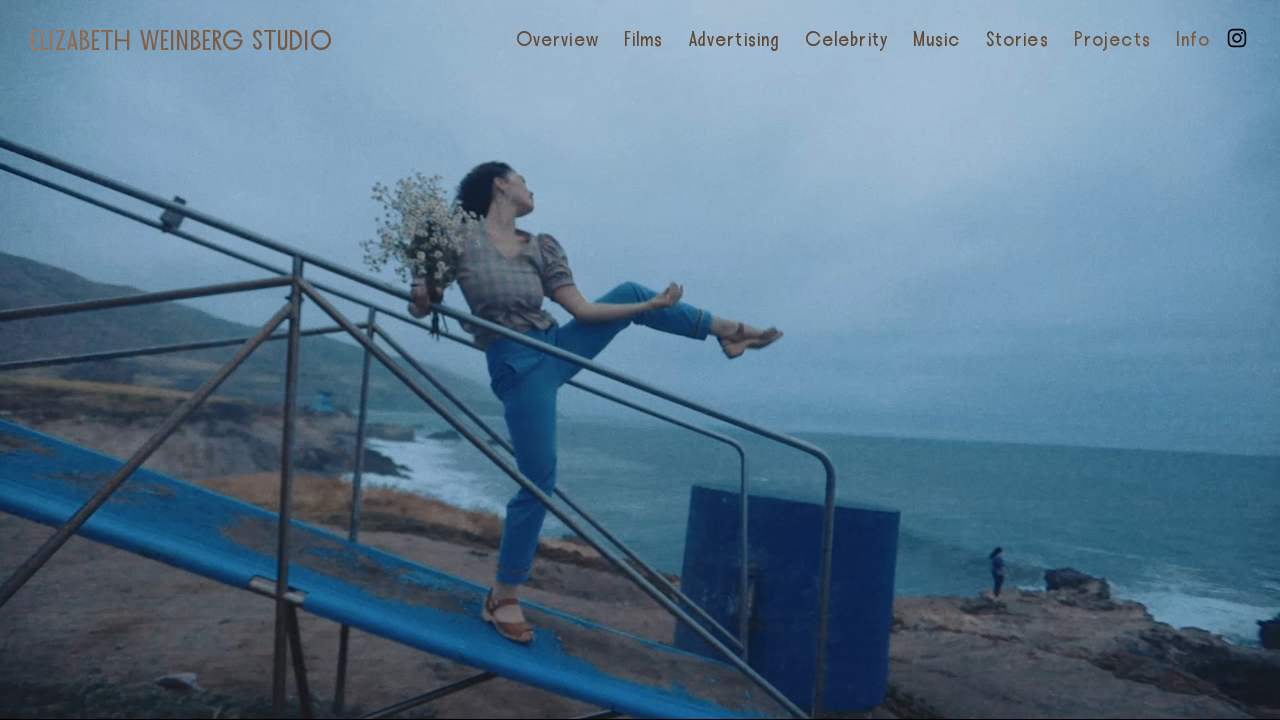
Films (644, 40)
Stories (1017, 40)
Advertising (734, 40)
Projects (1112, 40)
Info (1193, 40)
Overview (557, 40)
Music (937, 40)
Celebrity (846, 40)
